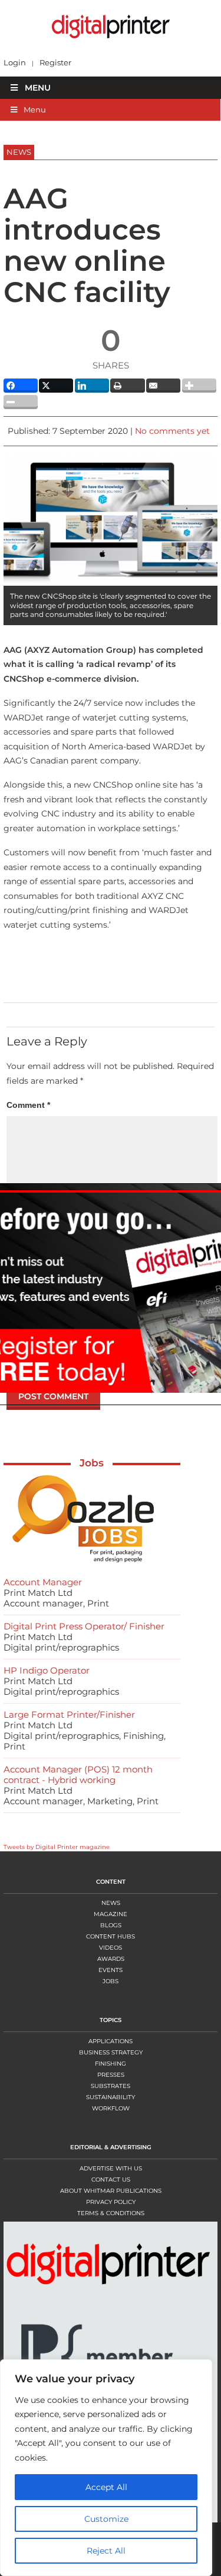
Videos (111, 1948)
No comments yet (172, 431)
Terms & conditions (111, 2213)
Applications (111, 2041)
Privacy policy (111, 2202)
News (111, 1903)
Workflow (111, 2108)
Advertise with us (111, 2168)
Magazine (111, 1914)
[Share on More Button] (199, 386)
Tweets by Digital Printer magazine (57, 1847)
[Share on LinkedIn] (92, 386)
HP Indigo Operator (47, 1670)
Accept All (106, 2487)
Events (111, 1970)
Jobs (92, 1463)
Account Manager (43, 1582)
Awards (111, 1959)
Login (15, 63)
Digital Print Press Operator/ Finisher (84, 1626)
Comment (28, 1105)
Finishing (111, 2064)
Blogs (111, 1925)
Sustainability (111, 2097)
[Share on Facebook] (21, 386)
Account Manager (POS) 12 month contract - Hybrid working (78, 1775)
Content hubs (111, 1936)
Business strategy (111, 2052)
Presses (111, 2075)
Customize (106, 2519)
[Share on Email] (163, 386)
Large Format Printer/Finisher (69, 1714)
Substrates (111, 2086)
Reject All (106, 2551)
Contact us (111, 2180)
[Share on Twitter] (56, 386)
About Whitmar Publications (111, 2191)
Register (55, 63)
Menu (38, 88)
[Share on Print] (127, 386)
